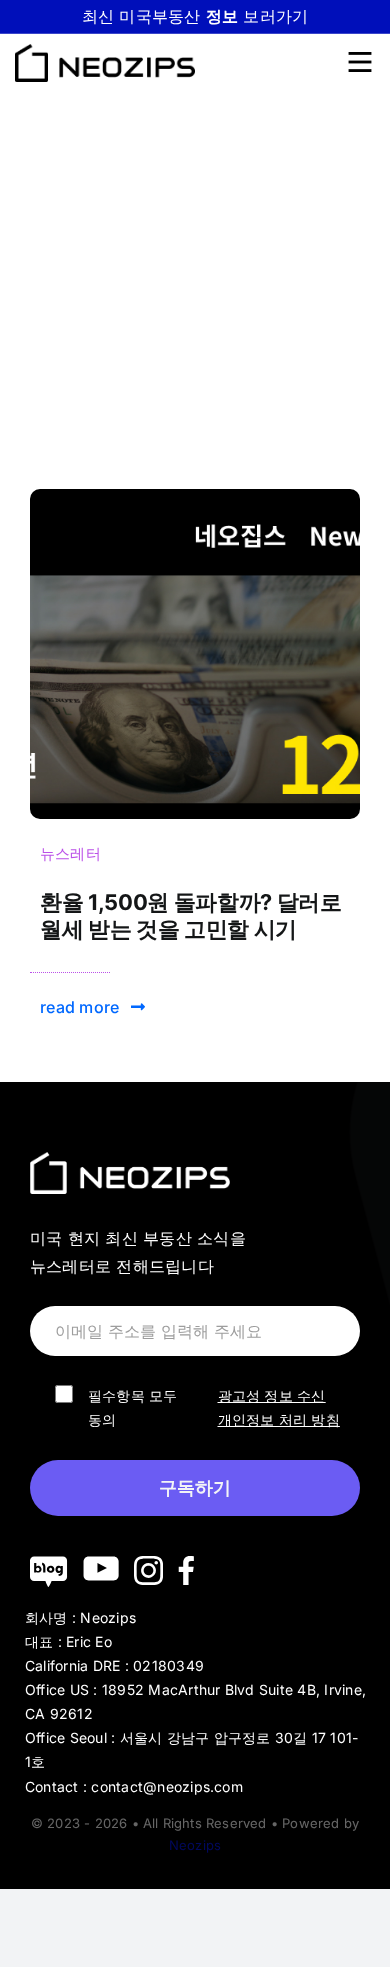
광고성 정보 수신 (272, 1395)
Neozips (195, 1845)
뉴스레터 (70, 853)
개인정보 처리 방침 (279, 1419)
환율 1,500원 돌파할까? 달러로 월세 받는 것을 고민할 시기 (191, 915)
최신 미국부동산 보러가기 (195, 16)
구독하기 (195, 1488)
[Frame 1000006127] (195, 497)
